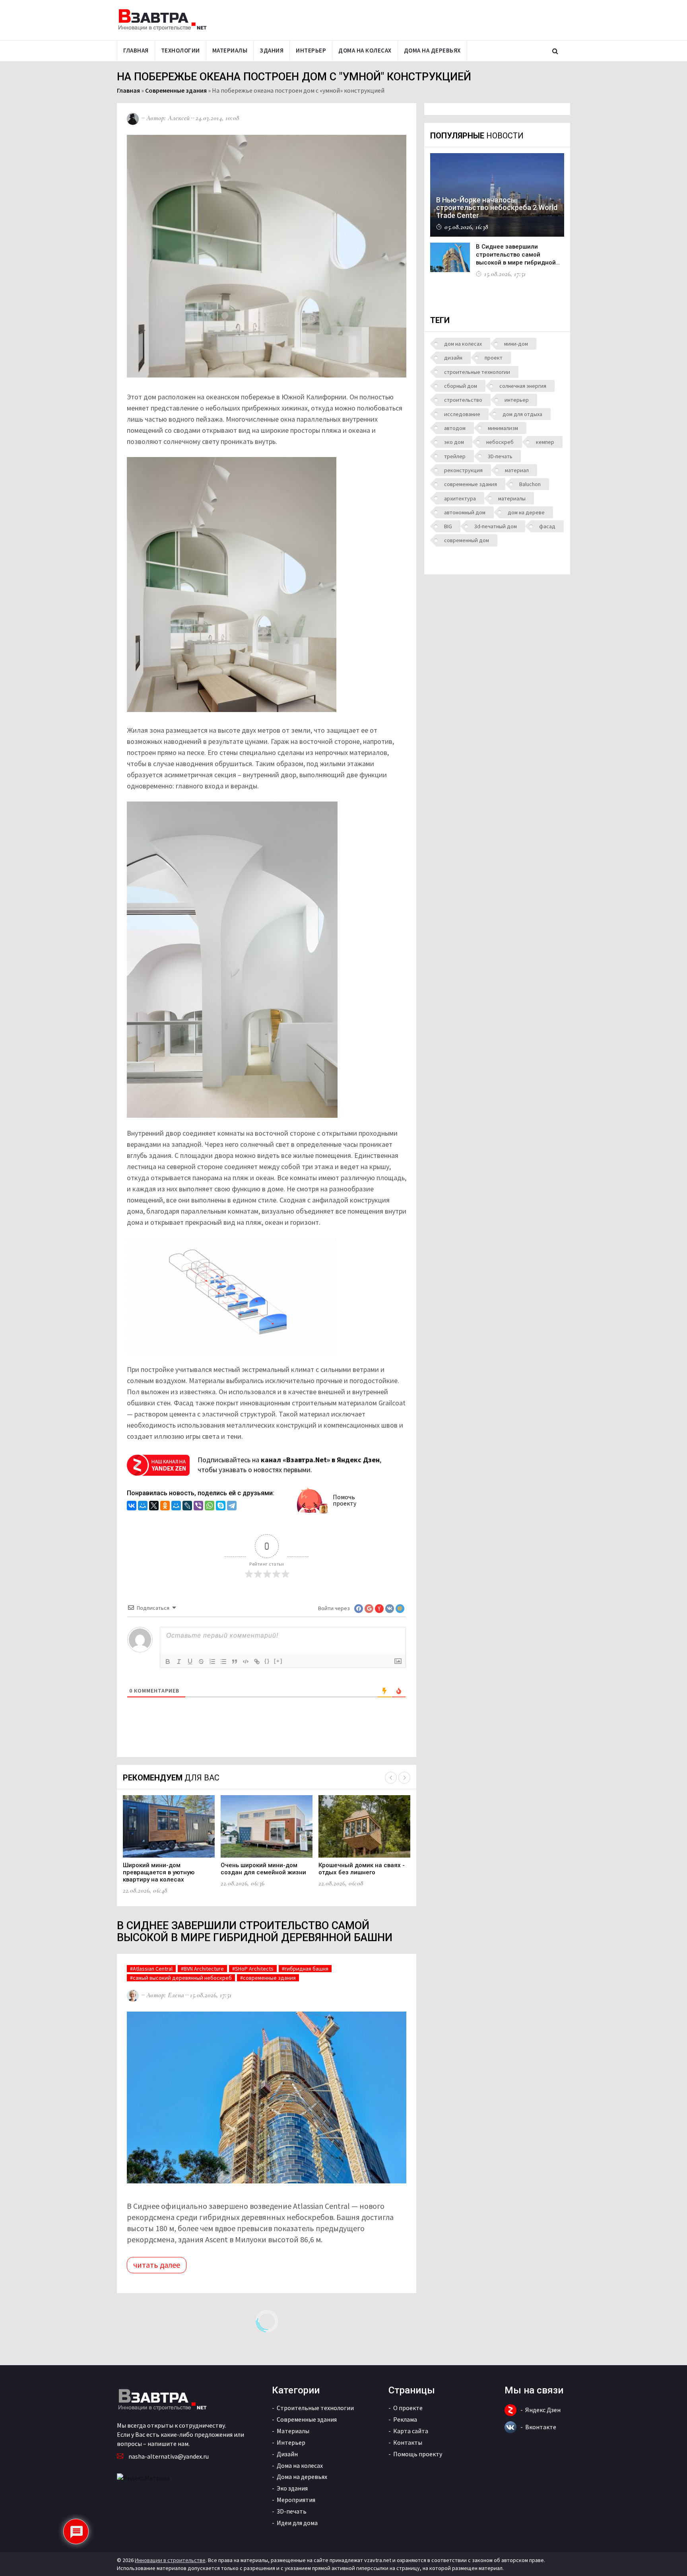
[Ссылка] (257, 1662)
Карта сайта (411, 2431)
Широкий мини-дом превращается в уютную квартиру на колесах (159, 1872)
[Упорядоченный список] (212, 1662)
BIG (448, 526)
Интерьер (311, 50)
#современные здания (268, 1978)
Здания (272, 50)
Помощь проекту (418, 2454)
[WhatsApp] (210, 1507)
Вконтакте (541, 2427)
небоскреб (500, 442)
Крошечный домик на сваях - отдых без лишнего (362, 1869)
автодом (455, 428)
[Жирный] (168, 1662)
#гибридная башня (305, 1969)
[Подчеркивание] (190, 1662)
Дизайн (287, 2454)
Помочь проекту (344, 1500)
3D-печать (500, 456)
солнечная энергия (523, 386)
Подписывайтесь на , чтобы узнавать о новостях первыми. (289, 1465)
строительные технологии (477, 372)
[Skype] (221, 1507)
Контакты (408, 2442)
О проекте (408, 2408)
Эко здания (292, 2488)
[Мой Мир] (143, 1507)
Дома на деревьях (432, 50)
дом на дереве (526, 512)
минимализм (503, 428)
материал (517, 470)
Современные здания (176, 90)
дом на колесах (463, 344)
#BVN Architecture (202, 1969)
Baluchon (530, 484)
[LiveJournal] (187, 1507)
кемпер (545, 442)
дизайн (453, 358)
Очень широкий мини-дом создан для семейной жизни (263, 1869)
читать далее (157, 2265)
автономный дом (465, 512)
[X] (154, 1507)
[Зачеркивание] (201, 1662)
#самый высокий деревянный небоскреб (181, 1978)
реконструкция (463, 470)
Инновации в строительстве (170, 2560)
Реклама (405, 2419)
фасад (547, 526)
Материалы (230, 50)
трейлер (455, 456)
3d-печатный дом (496, 526)
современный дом (467, 540)
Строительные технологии (315, 2408)
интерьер (517, 400)
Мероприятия (296, 2500)
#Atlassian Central (151, 1969)
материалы (512, 498)
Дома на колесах (365, 50)
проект (494, 358)
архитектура (460, 498)
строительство (463, 400)
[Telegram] (232, 1507)
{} (267, 1661)
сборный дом (461, 386)
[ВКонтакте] (132, 1507)
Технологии (180, 50)
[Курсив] (179, 1662)
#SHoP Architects (253, 1969)
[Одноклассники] (165, 1507)
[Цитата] (235, 1662)
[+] (278, 1661)
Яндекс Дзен (543, 2410)
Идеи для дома (297, 2523)
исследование (462, 414)
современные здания (471, 484)
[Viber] (198, 1507)
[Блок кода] (246, 1662)
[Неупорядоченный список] (223, 1662)
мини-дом (516, 344)
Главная (136, 50)
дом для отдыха (522, 414)
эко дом (454, 442)
